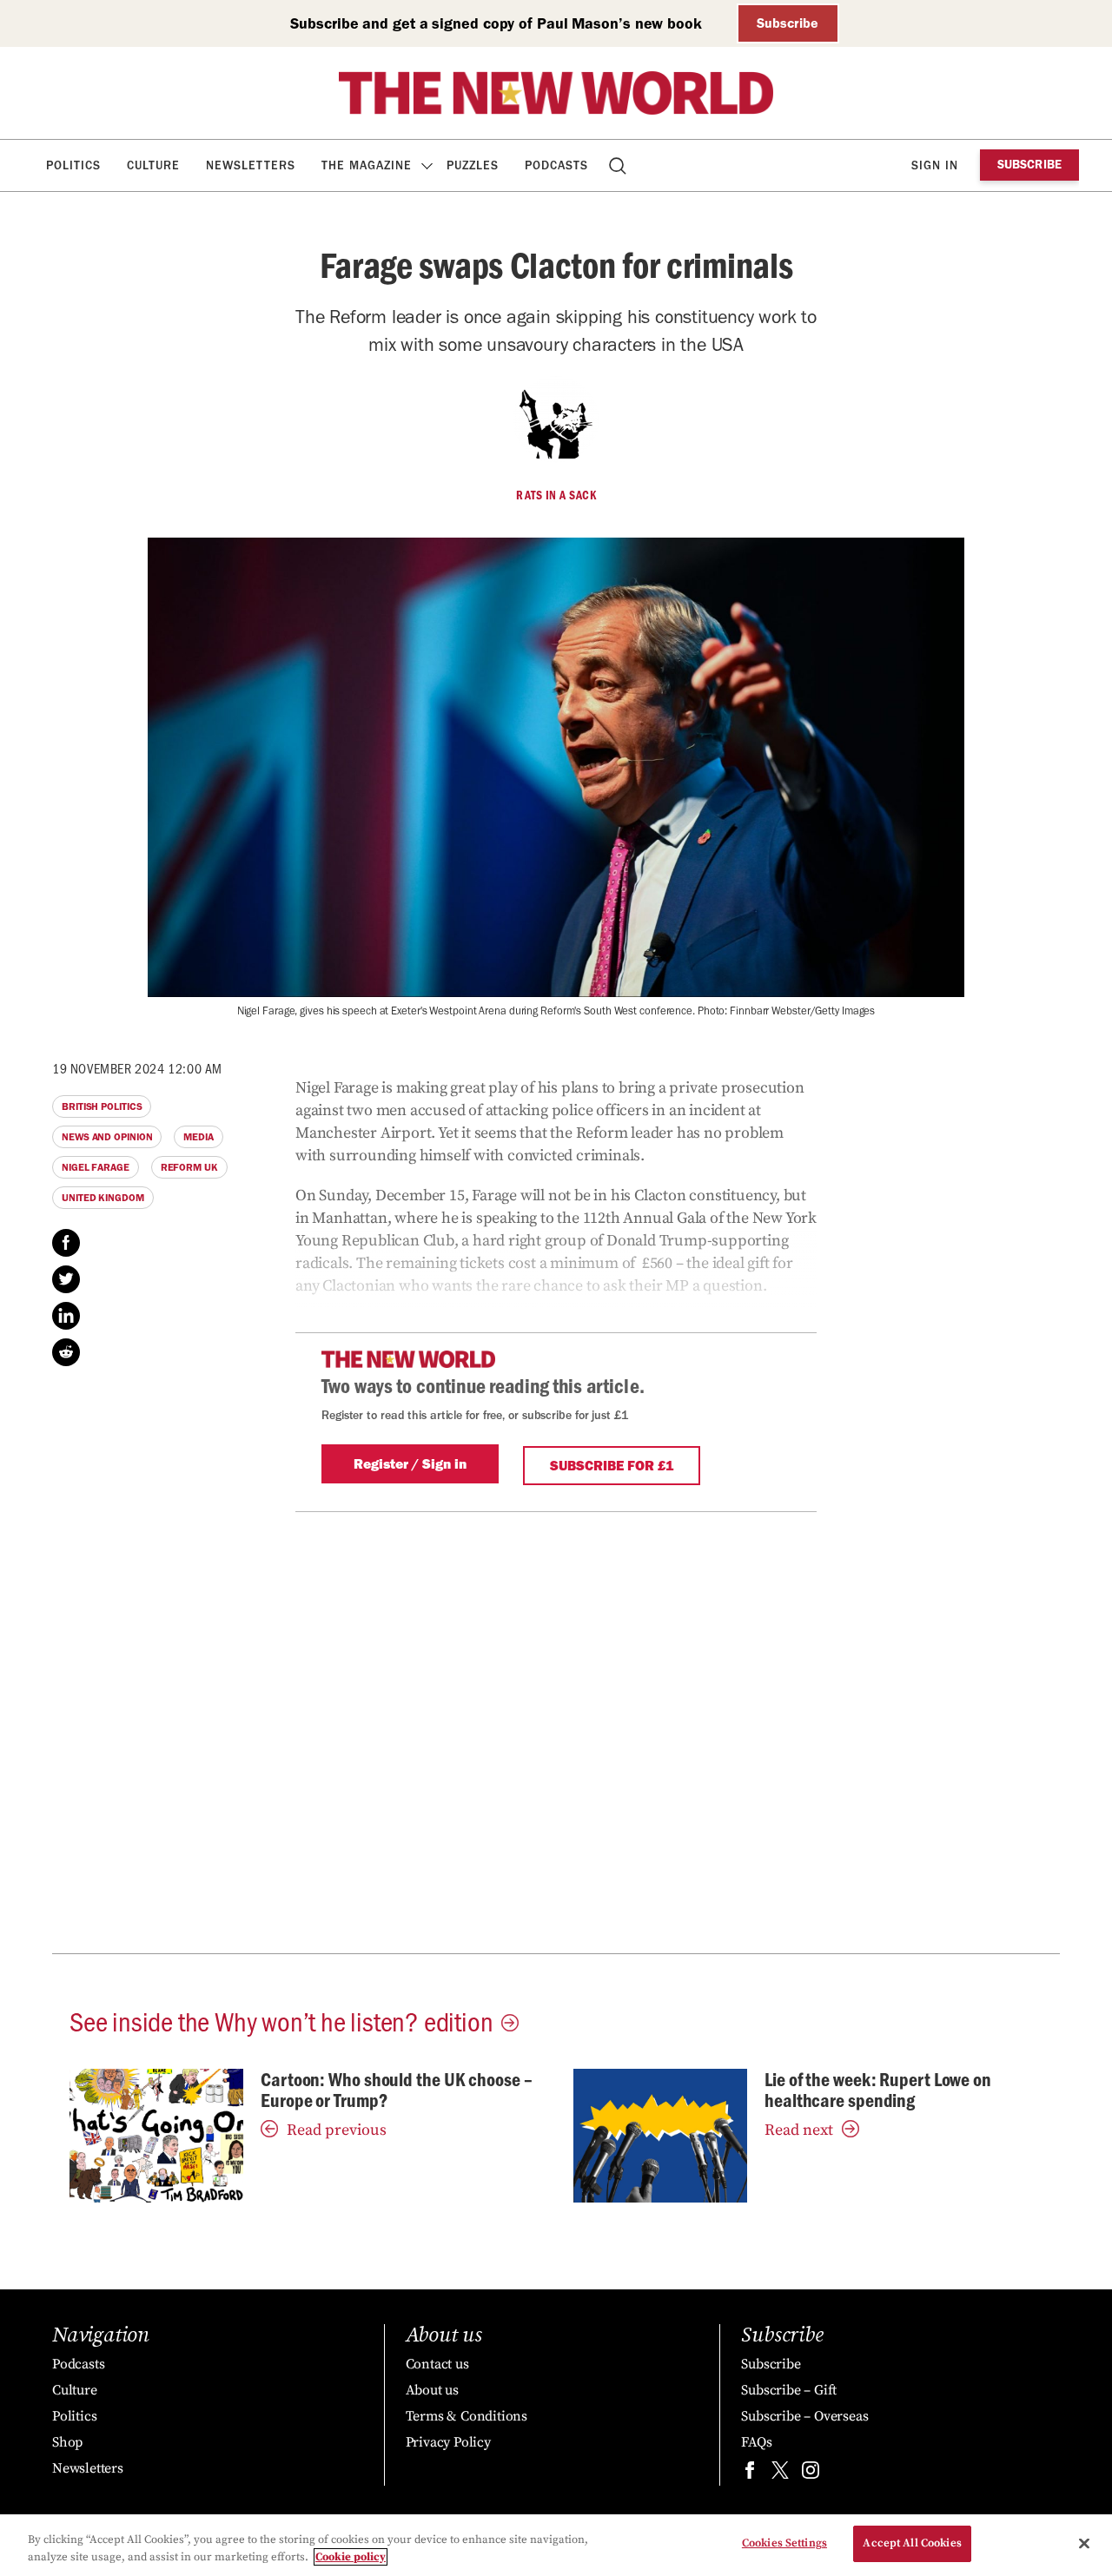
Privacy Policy (448, 2442)
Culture (153, 165)
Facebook (66, 1243)
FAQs (756, 2442)
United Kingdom (103, 1198)
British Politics (102, 1106)
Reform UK (189, 1167)
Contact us (437, 2364)
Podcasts (556, 165)
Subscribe (788, 23)
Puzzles (473, 165)
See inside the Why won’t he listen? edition (281, 2020)
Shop (67, 2442)
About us (432, 2390)
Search (619, 165)
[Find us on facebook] (750, 2474)
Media (199, 1137)
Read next (799, 2130)
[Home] (556, 93)
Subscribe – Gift (789, 2390)
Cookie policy (351, 2557)
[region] (556, 2545)
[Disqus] (556, 1729)
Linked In (66, 1316)
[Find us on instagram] (811, 2474)
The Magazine (367, 165)
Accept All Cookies (912, 2543)
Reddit (66, 1352)
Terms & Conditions (467, 2416)
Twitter (66, 1279)
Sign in (935, 165)
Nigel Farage (96, 1167)
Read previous (337, 2130)
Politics (73, 165)
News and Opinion (107, 1137)
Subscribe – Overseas (804, 2416)
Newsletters (251, 165)
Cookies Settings (784, 2543)
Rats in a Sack (556, 495)
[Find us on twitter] (780, 2474)
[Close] (1084, 2543)
